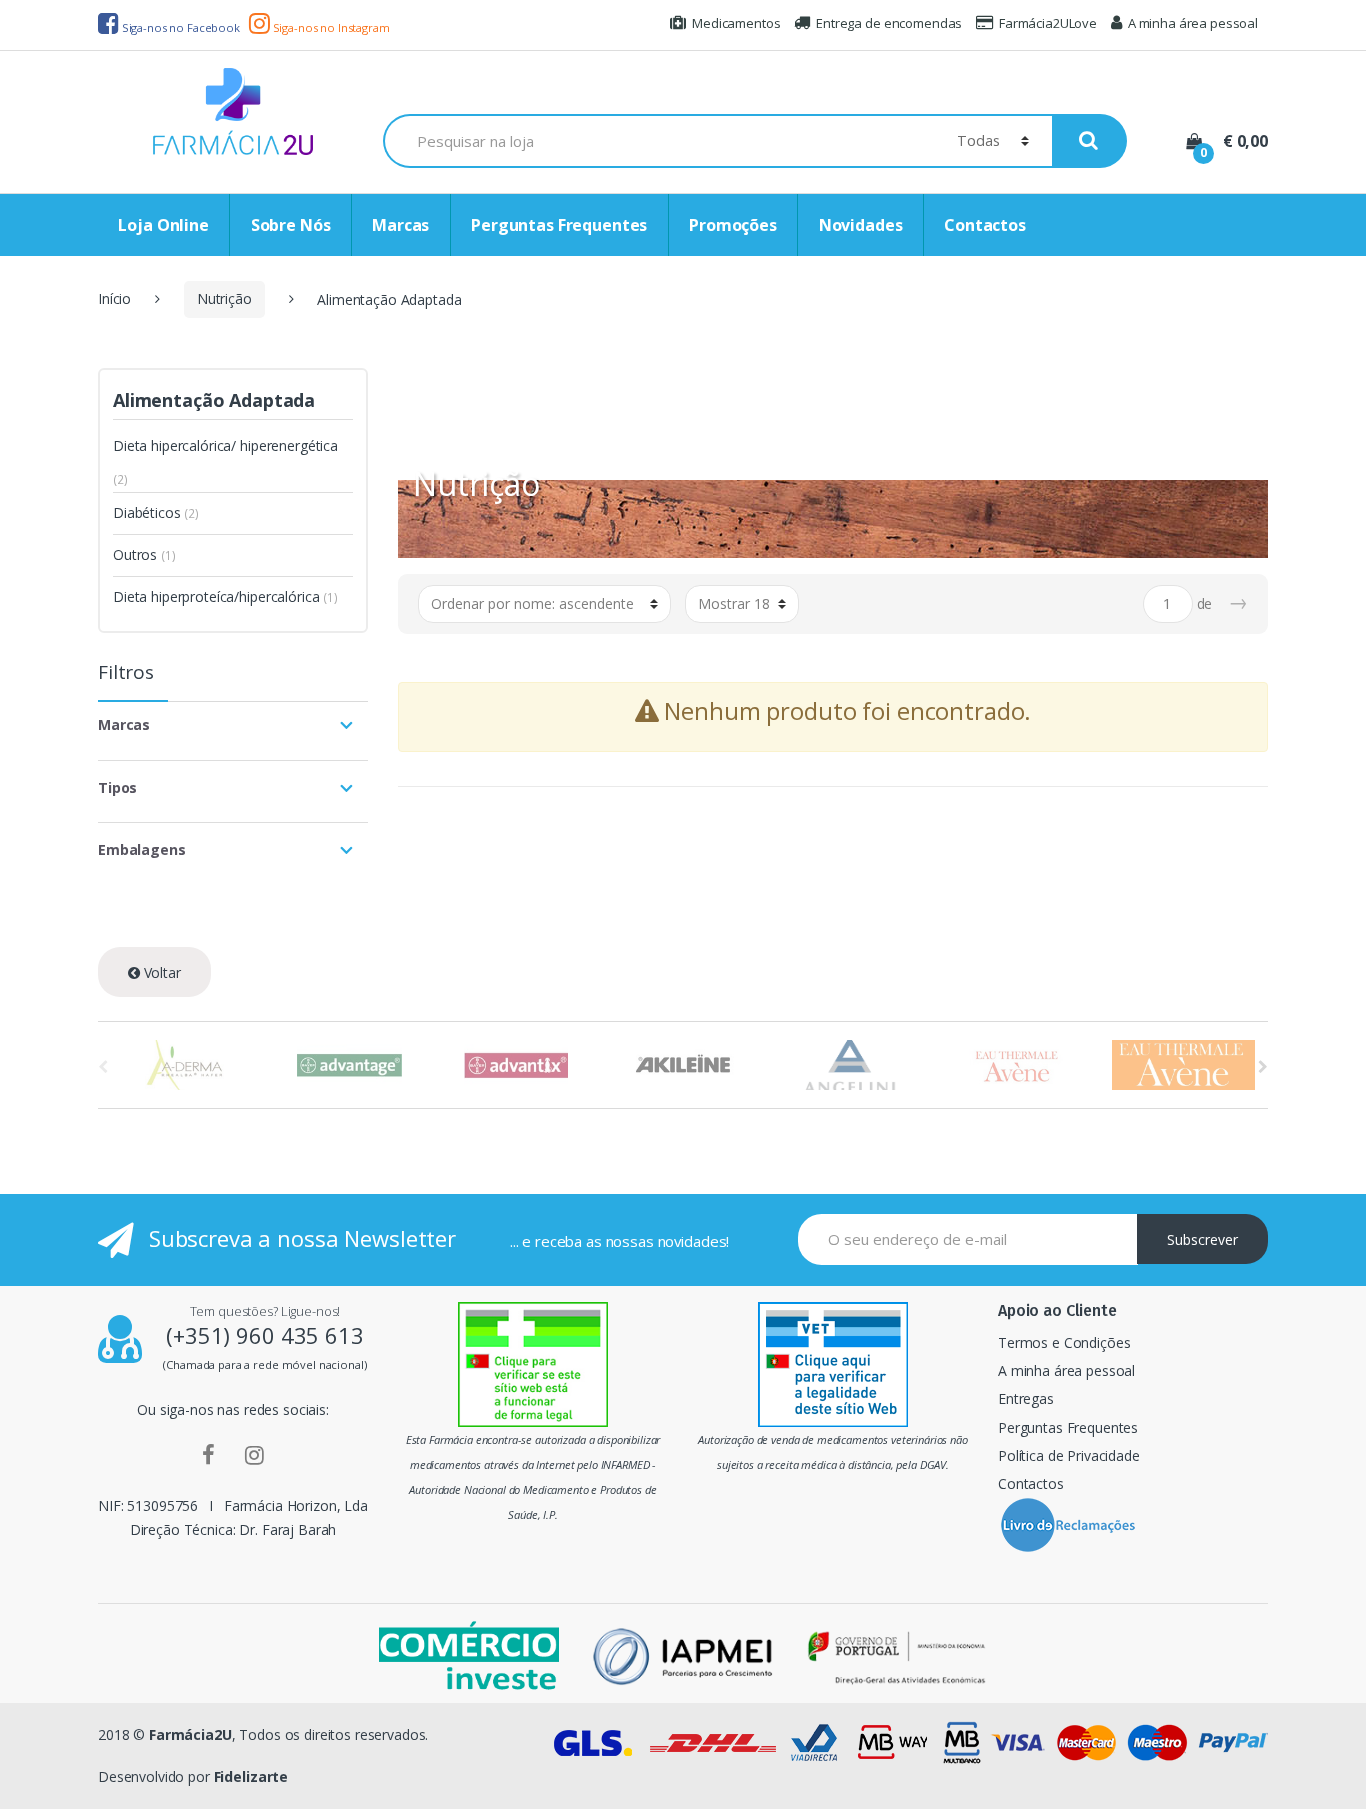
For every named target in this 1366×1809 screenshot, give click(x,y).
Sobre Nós (291, 225)
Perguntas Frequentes (559, 225)
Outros (135, 554)
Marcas (400, 225)
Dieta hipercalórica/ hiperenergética (225, 445)
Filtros (126, 674)
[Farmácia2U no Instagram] (254, 1454)
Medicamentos (736, 23)
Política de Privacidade (1069, 1455)
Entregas (1026, 1398)
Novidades (861, 225)
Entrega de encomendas (889, 23)
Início (114, 298)
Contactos (985, 225)
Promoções (733, 225)
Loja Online (163, 225)
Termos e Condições (1064, 1342)
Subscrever (1202, 1239)
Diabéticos (147, 512)
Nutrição (224, 298)
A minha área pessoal (1193, 23)
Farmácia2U (190, 1734)
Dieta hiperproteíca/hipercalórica (216, 596)
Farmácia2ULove (1048, 23)
